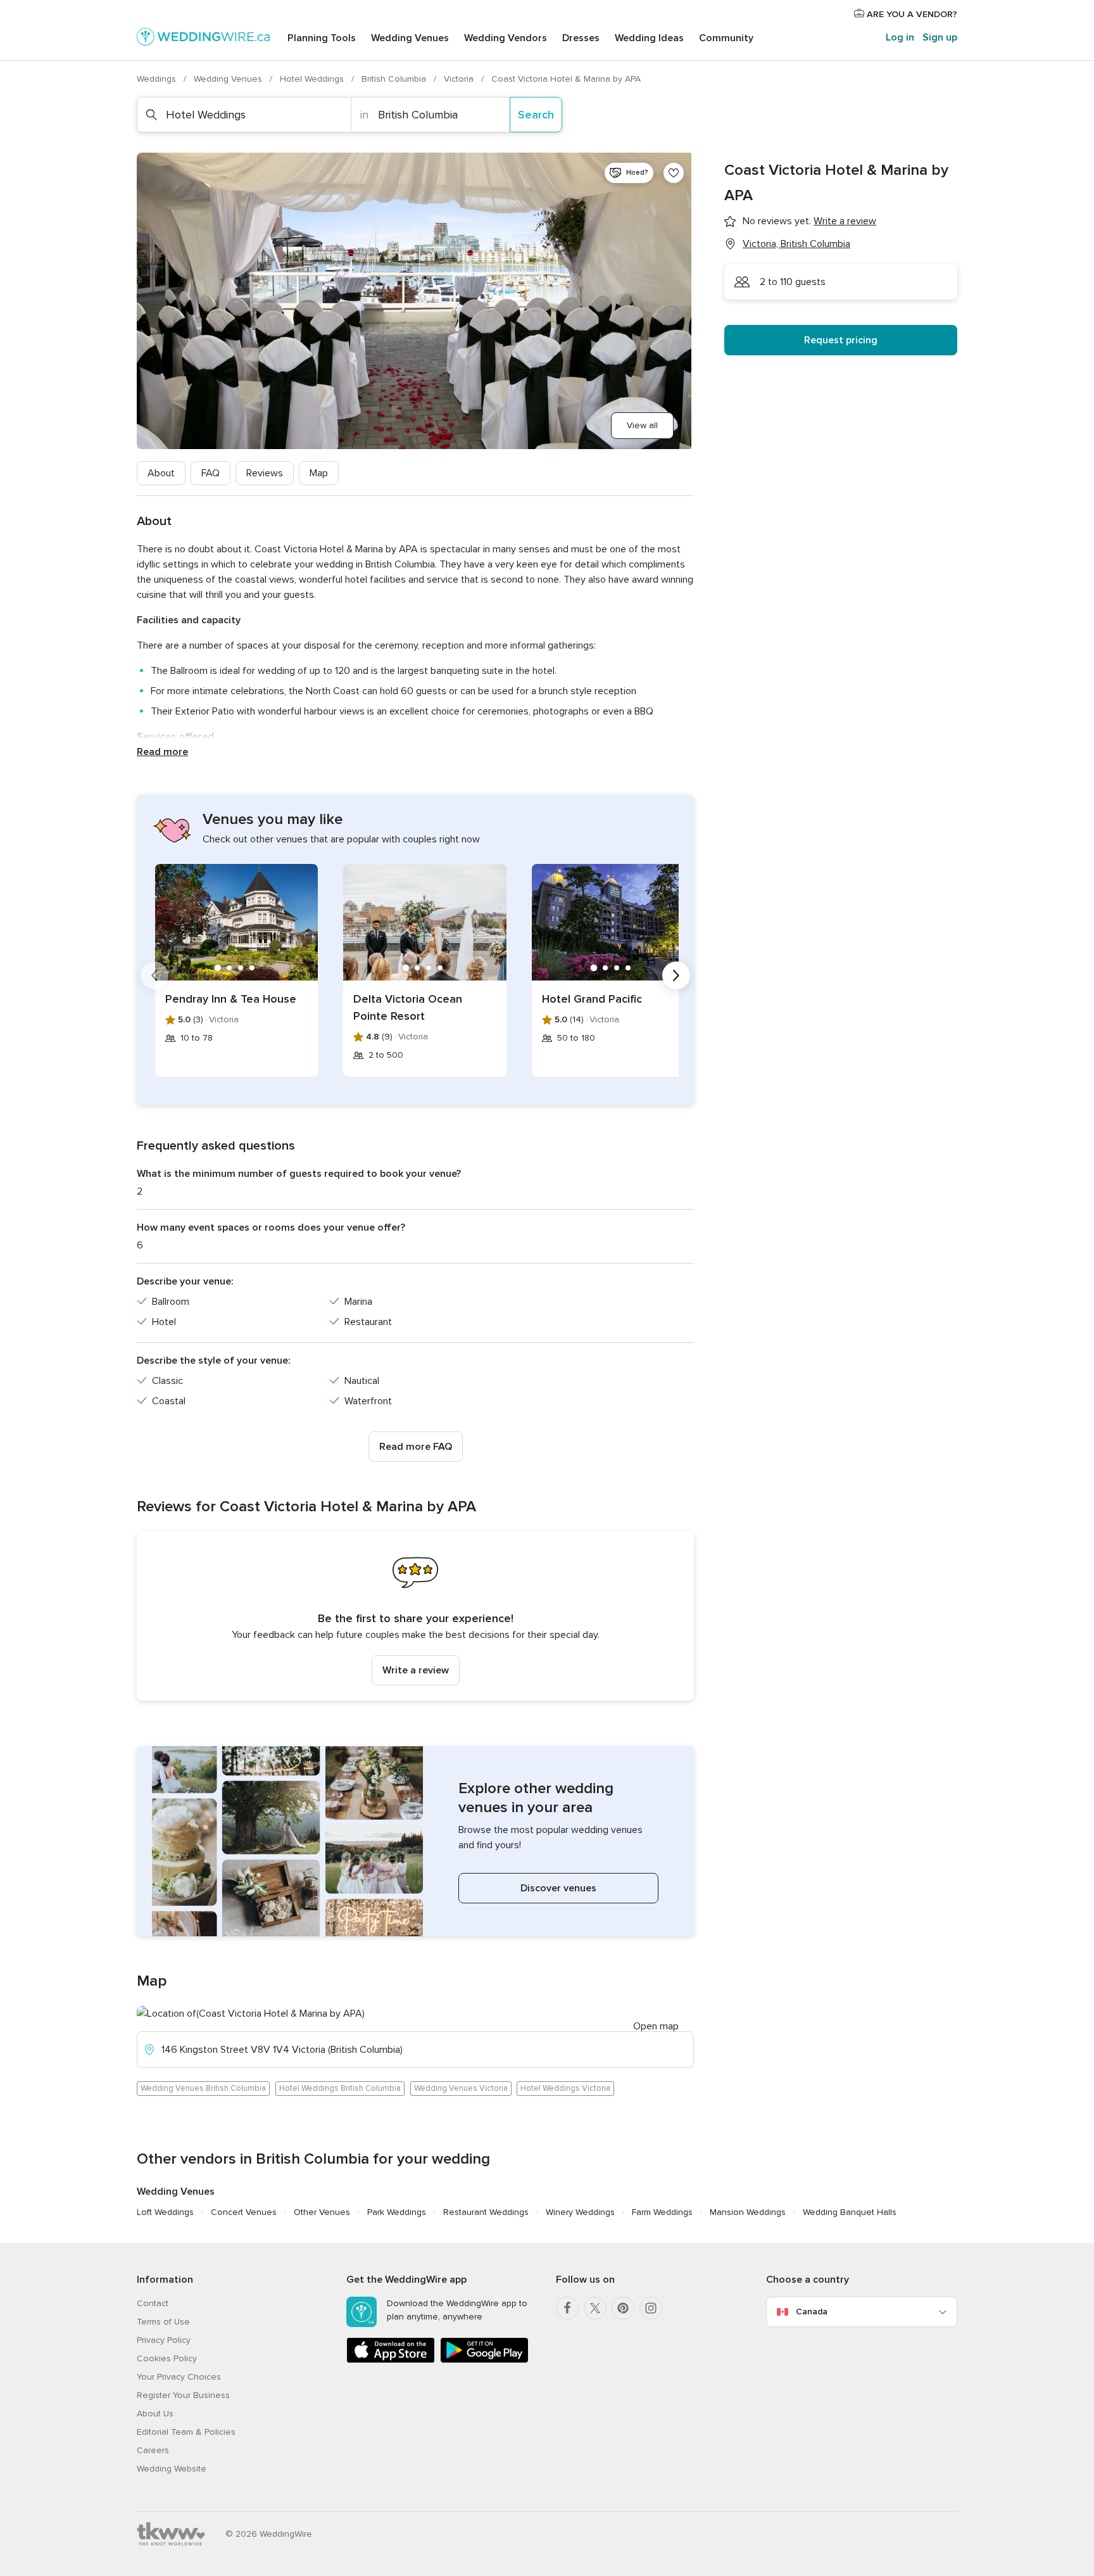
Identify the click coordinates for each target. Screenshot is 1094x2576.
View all (642, 425)
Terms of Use (163, 2322)
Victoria (460, 79)
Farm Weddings (662, 2212)
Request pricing (841, 340)
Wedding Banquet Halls (850, 2212)
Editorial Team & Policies (186, 2432)
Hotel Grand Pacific (592, 999)
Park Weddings (397, 2212)
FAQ (211, 473)
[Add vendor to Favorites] (674, 173)
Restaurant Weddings (486, 2212)
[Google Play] (484, 2360)
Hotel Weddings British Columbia (340, 2088)
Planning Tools (322, 38)
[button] (415, 1616)
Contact (153, 2303)
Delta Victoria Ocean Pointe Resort (408, 1007)
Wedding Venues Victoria (461, 2088)
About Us (155, 2414)
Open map (656, 2026)
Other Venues (322, 2212)
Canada (812, 2312)
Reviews (265, 473)
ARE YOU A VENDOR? (911, 14)
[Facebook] (567, 2308)
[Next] (676, 975)
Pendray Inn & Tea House (231, 999)
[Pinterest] (623, 2308)
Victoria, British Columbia (796, 244)
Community (726, 38)
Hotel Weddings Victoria (565, 2088)
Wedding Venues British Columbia (203, 2088)
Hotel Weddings (313, 79)
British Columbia (395, 79)
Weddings (158, 79)
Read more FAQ (416, 1447)
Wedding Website (172, 2469)
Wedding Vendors (506, 38)
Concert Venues (244, 2212)
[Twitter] (595, 2308)
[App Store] (391, 2360)
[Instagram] (651, 2308)
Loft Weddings (165, 2212)
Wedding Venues (410, 38)
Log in (900, 37)
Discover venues (558, 1888)
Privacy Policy (164, 2340)
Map (319, 473)
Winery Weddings (580, 2212)
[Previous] (154, 975)
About (161, 473)
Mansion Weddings (748, 2212)
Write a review (416, 1670)
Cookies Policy (167, 2358)
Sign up (940, 37)
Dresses (581, 38)
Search (536, 115)
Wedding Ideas (649, 38)
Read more (162, 752)
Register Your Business (183, 2395)
